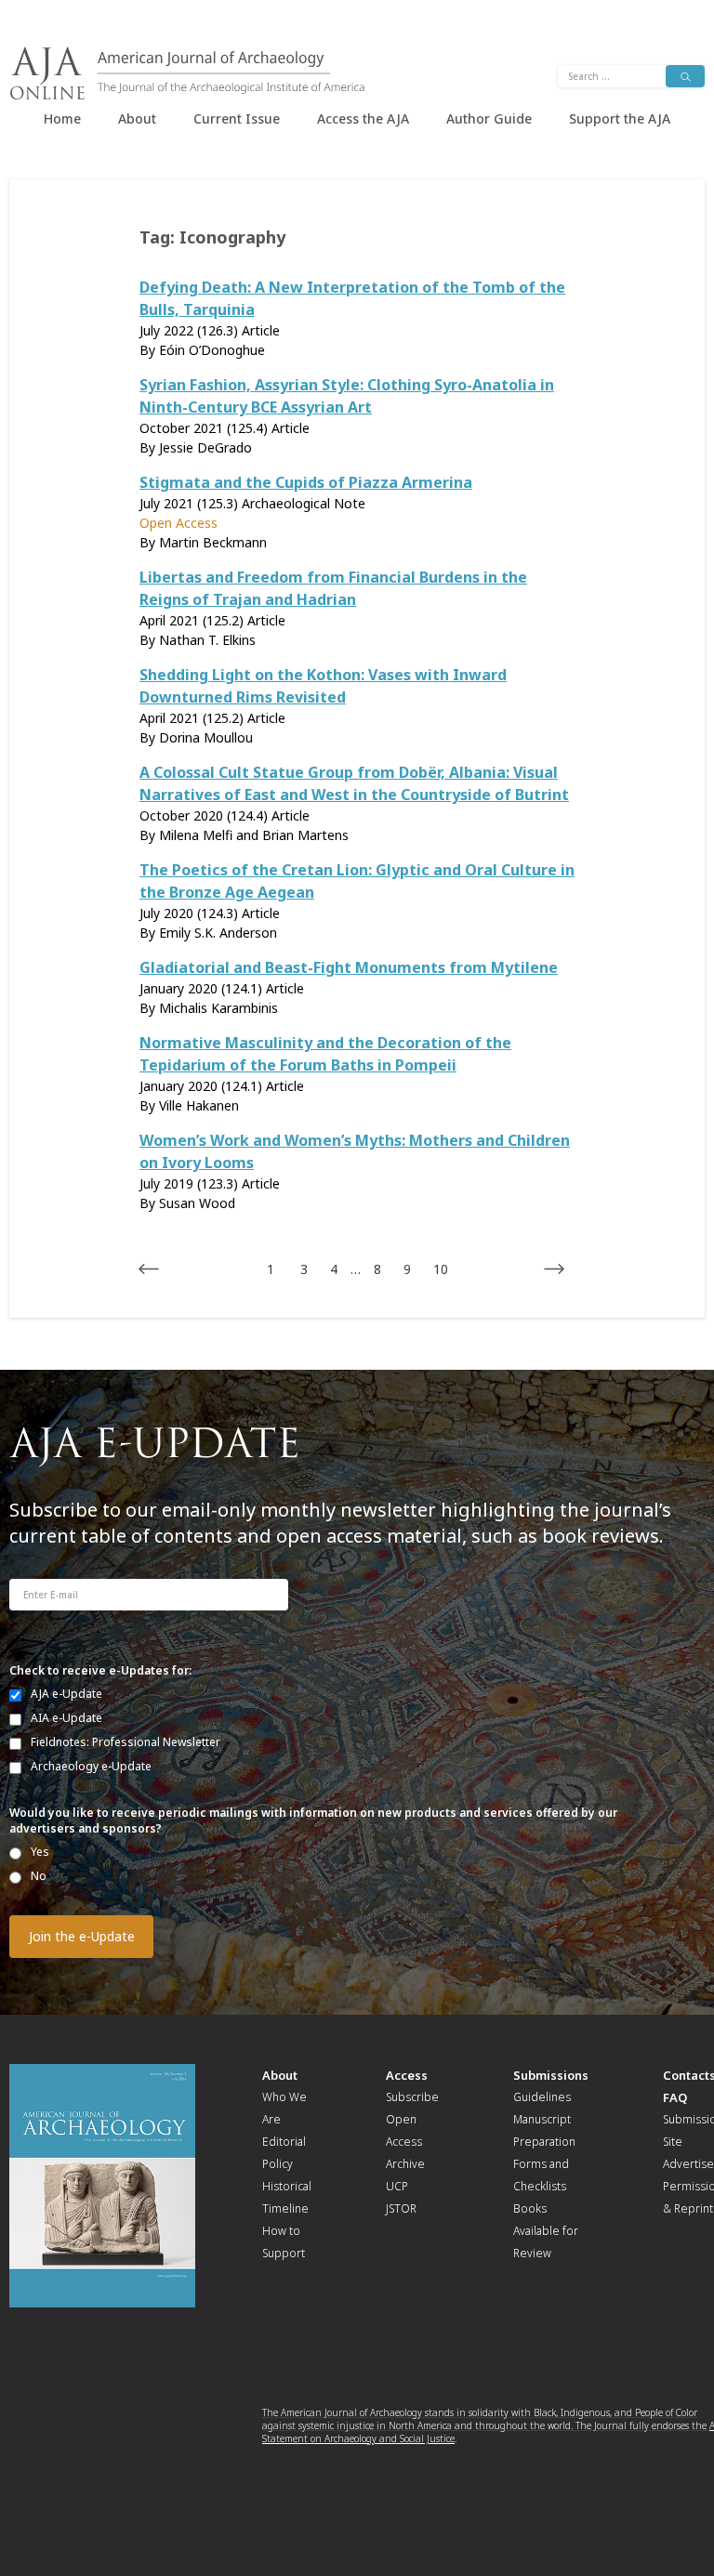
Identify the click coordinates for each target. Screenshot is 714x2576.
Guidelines (542, 2097)
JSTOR (401, 2208)
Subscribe (412, 2097)
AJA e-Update (66, 1694)
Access (407, 2075)
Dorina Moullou (206, 737)
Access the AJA (363, 118)
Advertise (688, 2164)
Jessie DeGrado (205, 447)
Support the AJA (620, 118)
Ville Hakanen (199, 1105)
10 (441, 1269)
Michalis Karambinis (218, 1008)
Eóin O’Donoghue (212, 350)
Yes (40, 1852)
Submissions (551, 2075)
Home (62, 118)
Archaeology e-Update (91, 1766)
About (137, 118)
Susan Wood (197, 1203)
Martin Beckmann (213, 542)
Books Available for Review (546, 2231)
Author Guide (489, 118)
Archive (405, 2164)
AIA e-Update (66, 1718)
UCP (397, 2186)
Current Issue (237, 118)
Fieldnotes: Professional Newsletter (126, 1742)
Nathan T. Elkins (207, 640)
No (39, 1876)
